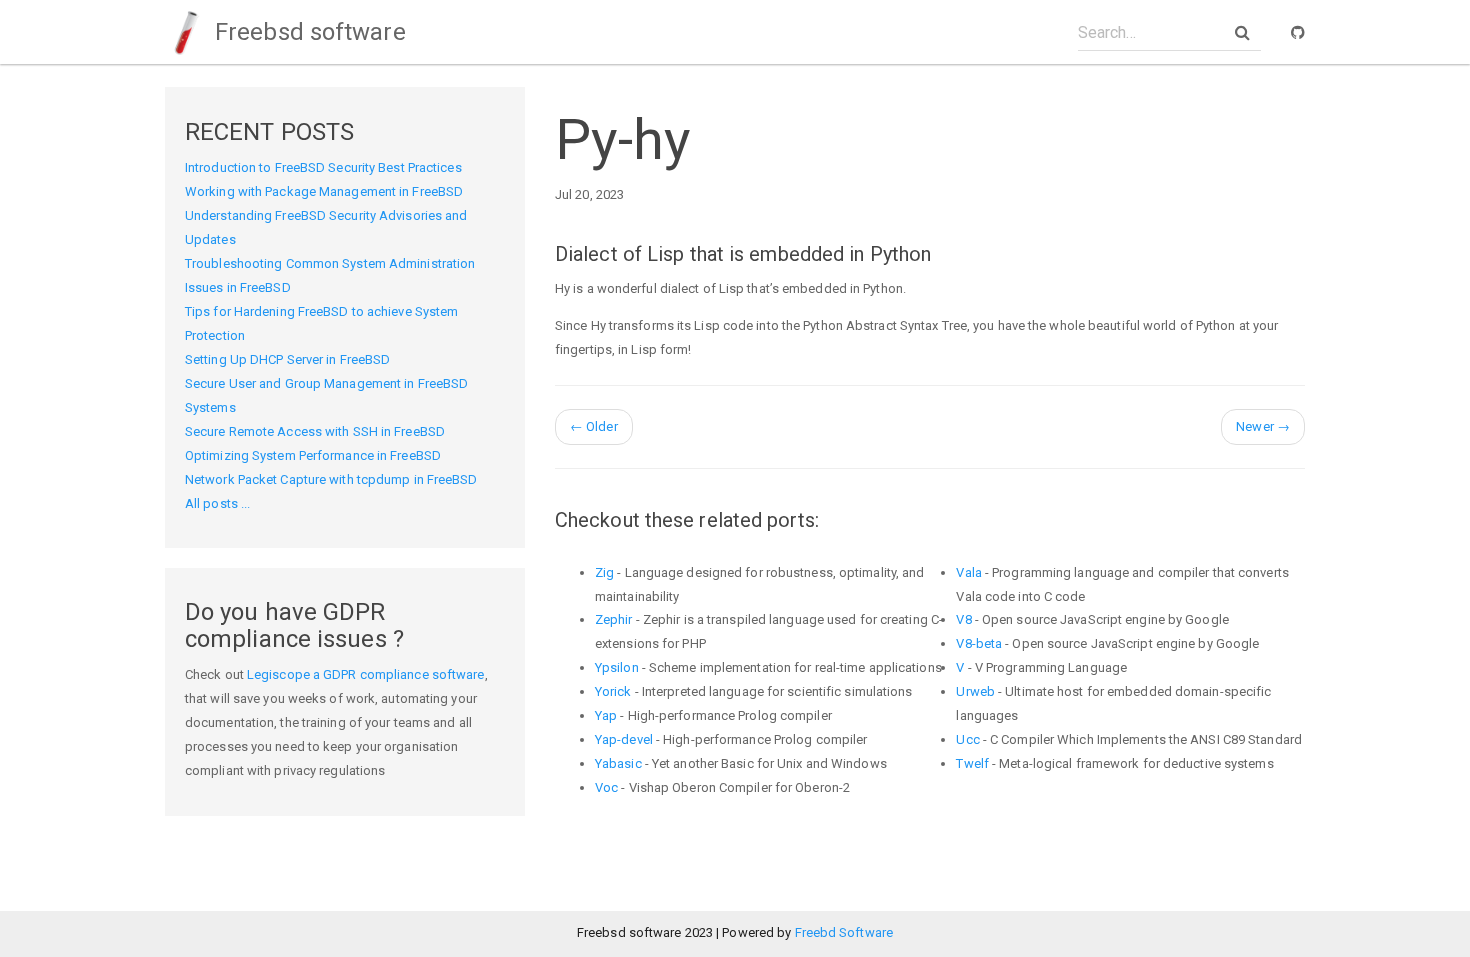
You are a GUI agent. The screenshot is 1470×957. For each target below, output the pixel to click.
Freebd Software (844, 932)
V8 (963, 619)
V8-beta (979, 643)
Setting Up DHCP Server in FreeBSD (287, 359)
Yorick (613, 691)
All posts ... (217, 503)
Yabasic (618, 763)
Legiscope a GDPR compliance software (366, 674)
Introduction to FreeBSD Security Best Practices (323, 167)
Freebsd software (307, 32)
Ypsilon (617, 667)
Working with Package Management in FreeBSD (324, 191)
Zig (604, 572)
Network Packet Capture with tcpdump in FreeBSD (331, 479)
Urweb (975, 691)
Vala (968, 572)
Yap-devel (624, 739)
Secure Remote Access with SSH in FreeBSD (315, 431)
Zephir (614, 619)
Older (594, 426)
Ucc (967, 739)
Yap (606, 715)
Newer (1263, 426)
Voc (606, 787)
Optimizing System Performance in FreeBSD (313, 455)
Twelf (972, 763)
